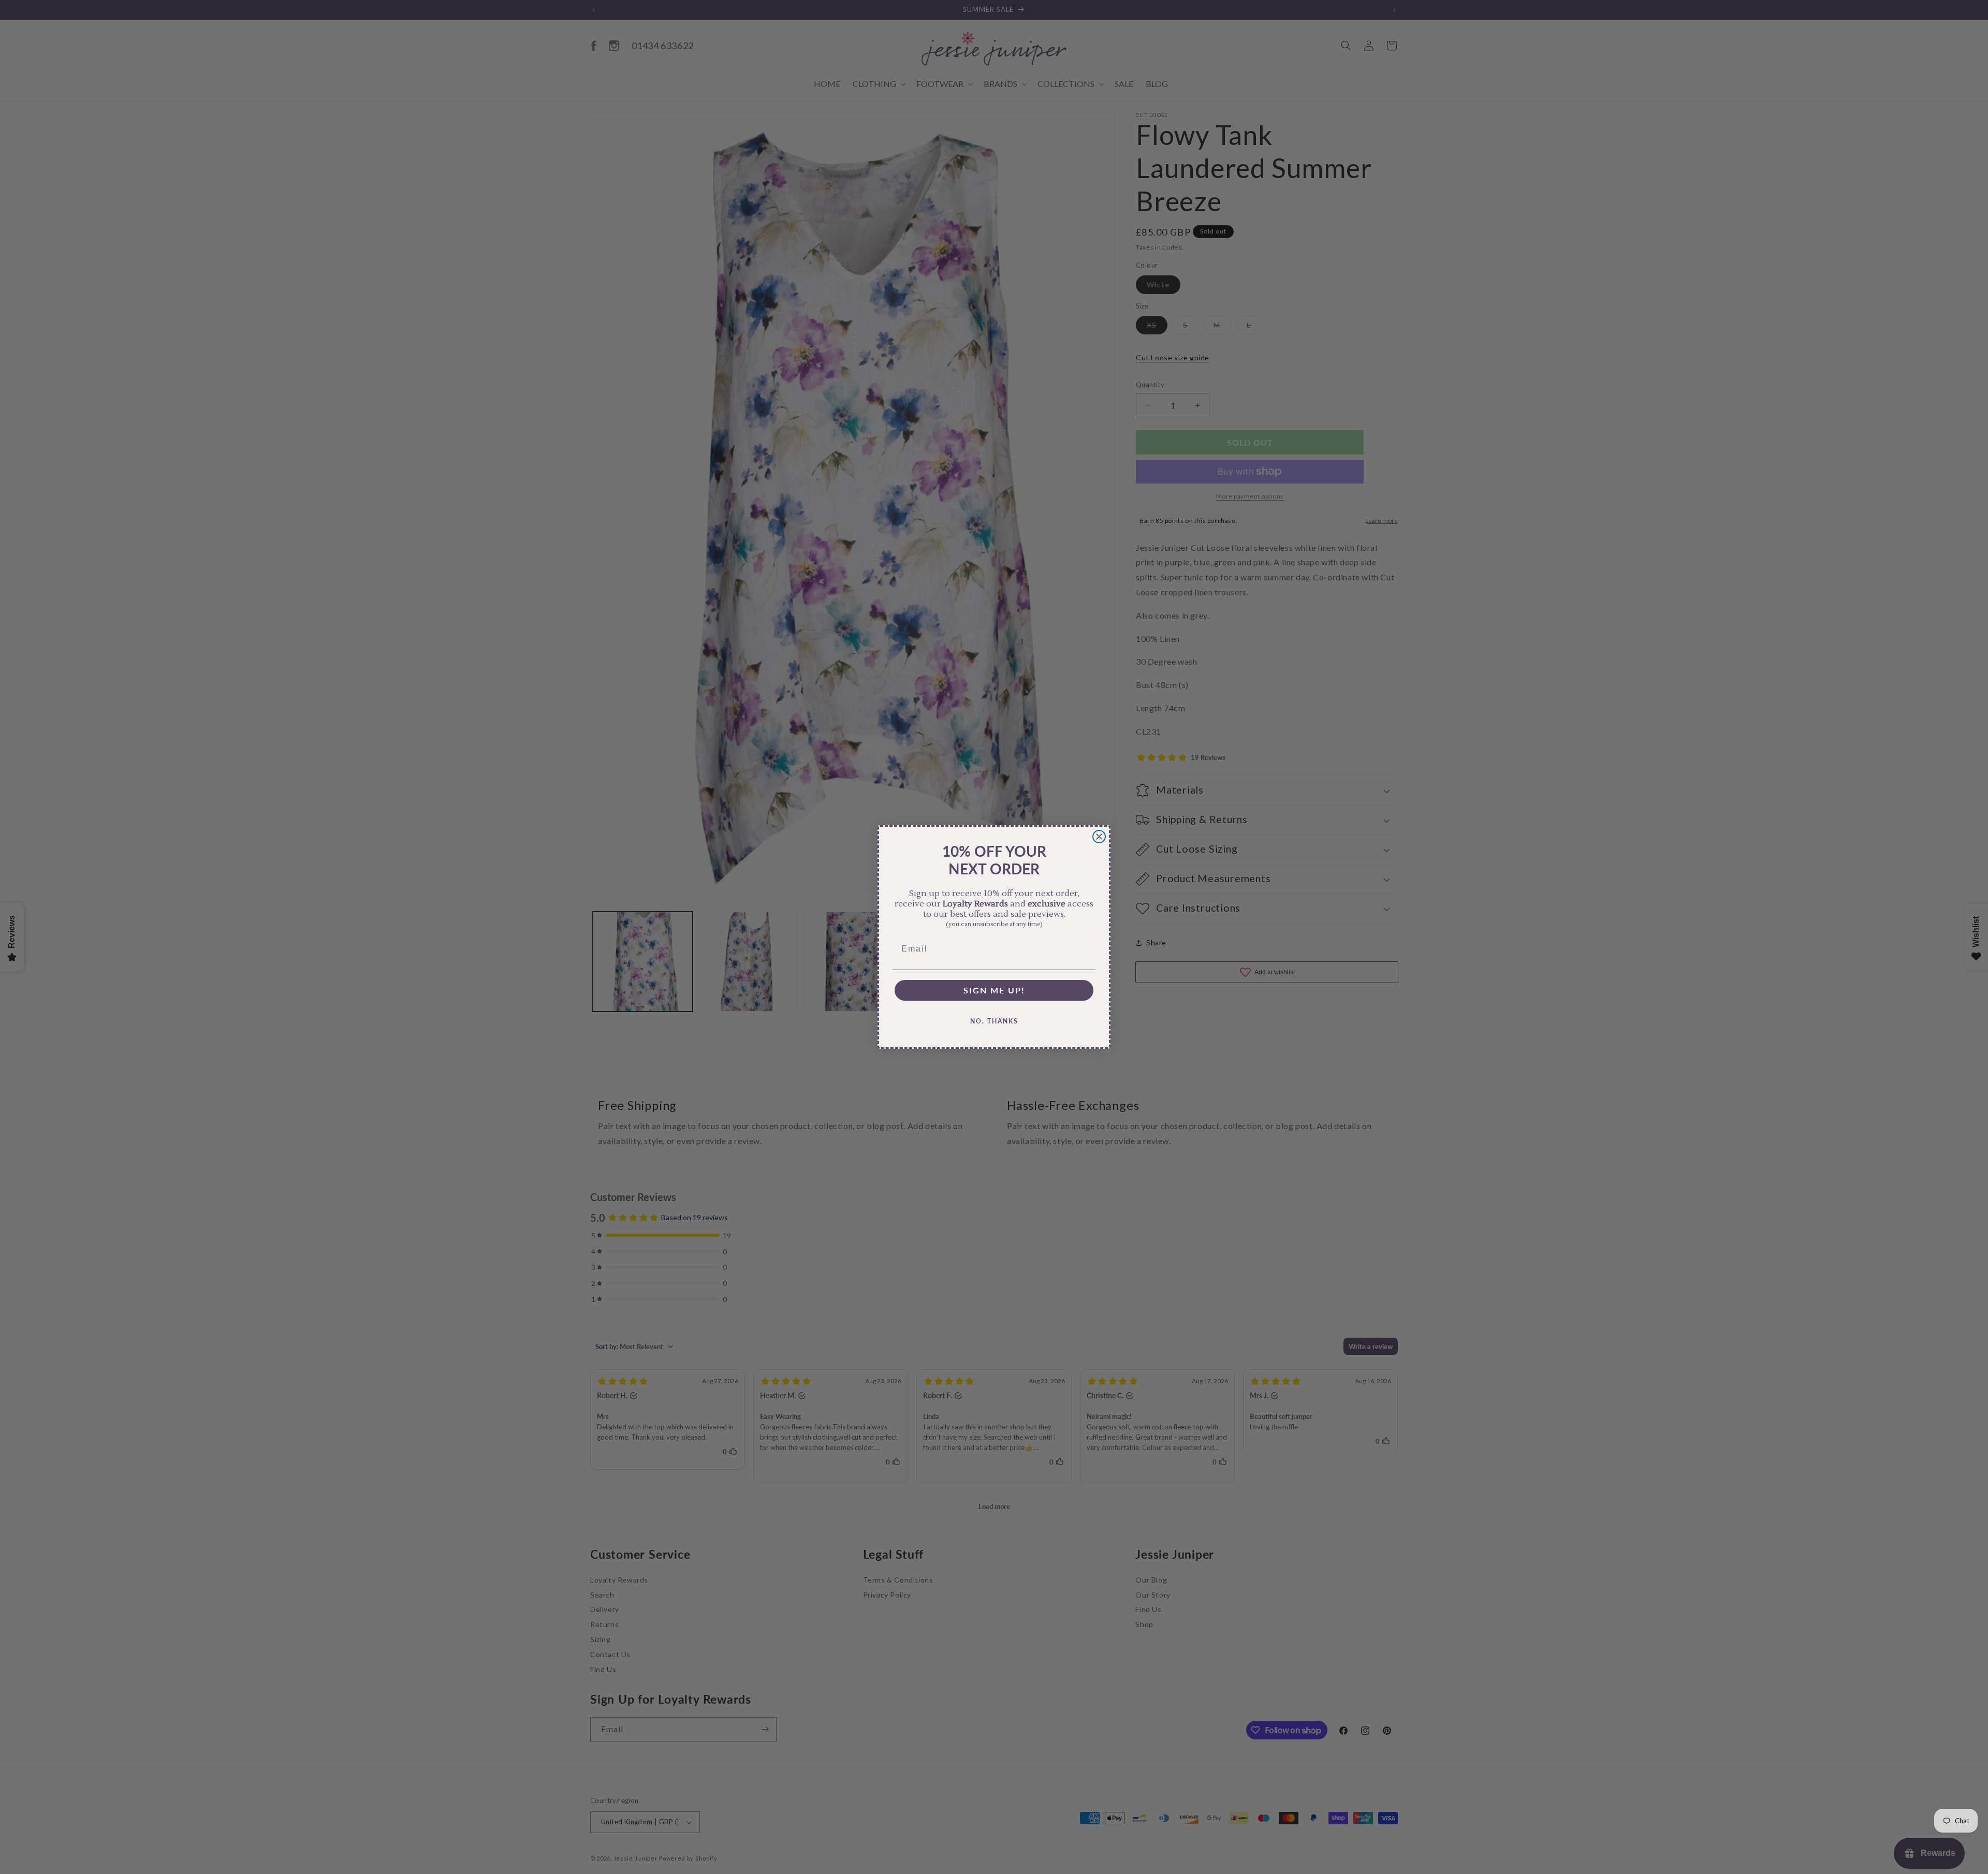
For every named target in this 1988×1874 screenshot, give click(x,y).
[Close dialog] (1099, 837)
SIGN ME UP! (994, 990)
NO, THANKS (994, 1021)
